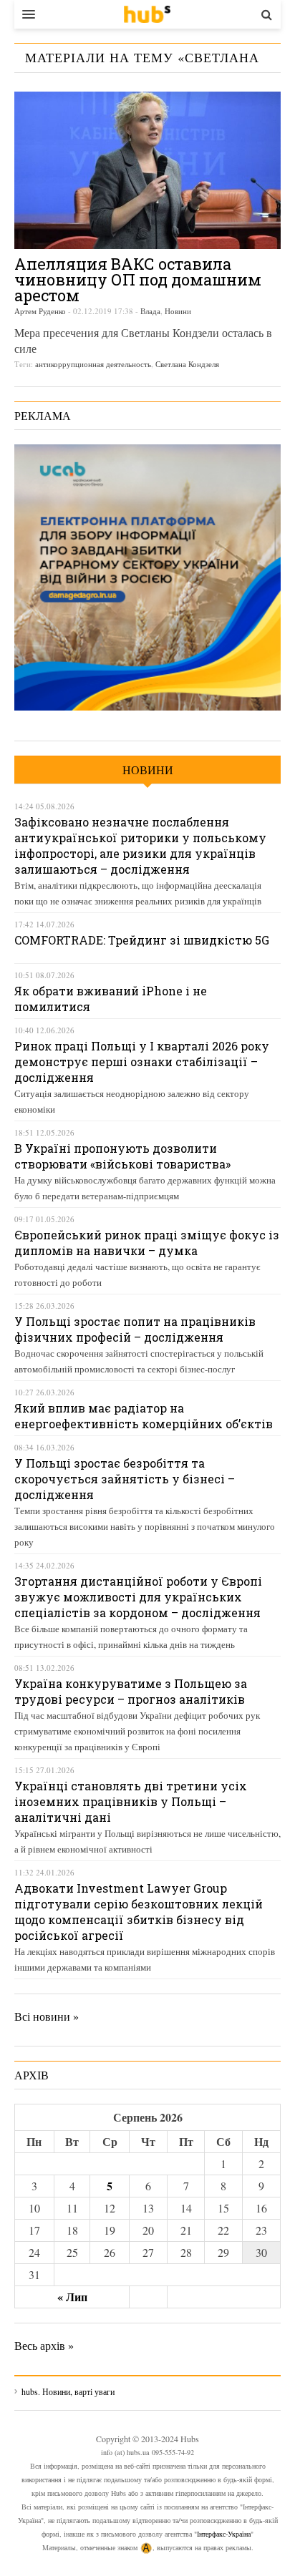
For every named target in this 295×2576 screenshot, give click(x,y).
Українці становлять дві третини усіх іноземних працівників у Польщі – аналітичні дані (131, 1801)
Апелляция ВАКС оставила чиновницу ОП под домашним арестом (138, 279)
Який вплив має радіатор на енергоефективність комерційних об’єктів (144, 1416)
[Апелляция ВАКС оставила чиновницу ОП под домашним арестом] (147, 170)
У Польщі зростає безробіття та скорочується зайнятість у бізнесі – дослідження (125, 1479)
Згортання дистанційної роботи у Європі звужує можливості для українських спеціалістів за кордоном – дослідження (138, 1597)
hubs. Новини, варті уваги (147, 14)
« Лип (72, 2297)
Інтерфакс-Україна (224, 2534)
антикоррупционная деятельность (93, 364)
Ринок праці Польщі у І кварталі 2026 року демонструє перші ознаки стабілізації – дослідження (142, 1062)
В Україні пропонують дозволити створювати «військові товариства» (122, 1156)
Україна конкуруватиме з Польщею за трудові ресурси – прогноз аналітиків (131, 1691)
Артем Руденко (40, 311)
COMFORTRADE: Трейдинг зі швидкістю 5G (142, 940)
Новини (178, 311)
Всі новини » (47, 2016)
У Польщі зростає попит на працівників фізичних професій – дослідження (135, 1329)
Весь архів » (44, 2345)
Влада (150, 311)
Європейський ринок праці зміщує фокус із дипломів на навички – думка (147, 1243)
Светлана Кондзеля (187, 364)
